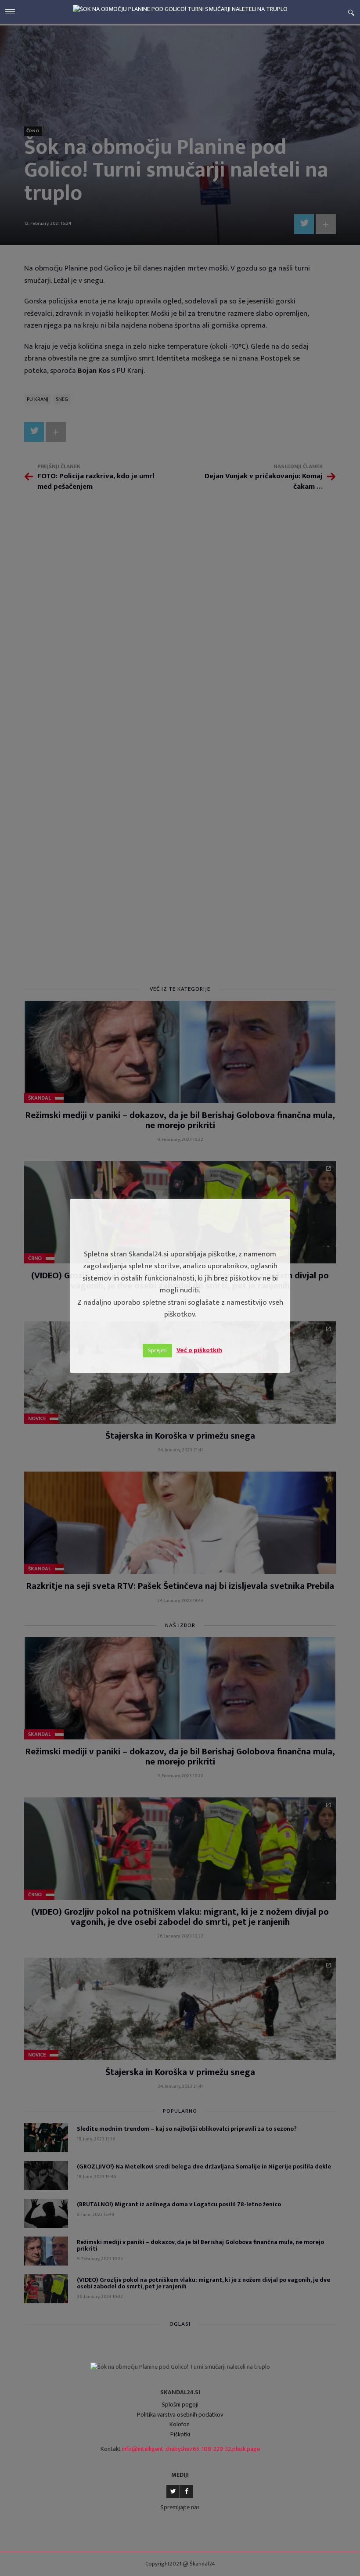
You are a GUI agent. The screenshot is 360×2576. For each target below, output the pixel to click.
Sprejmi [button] (157, 1350)
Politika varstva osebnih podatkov (180, 2415)
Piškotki (180, 2434)
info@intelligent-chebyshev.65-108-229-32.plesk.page (191, 2449)
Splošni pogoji (180, 2405)
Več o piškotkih (199, 1350)
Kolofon (180, 2424)
